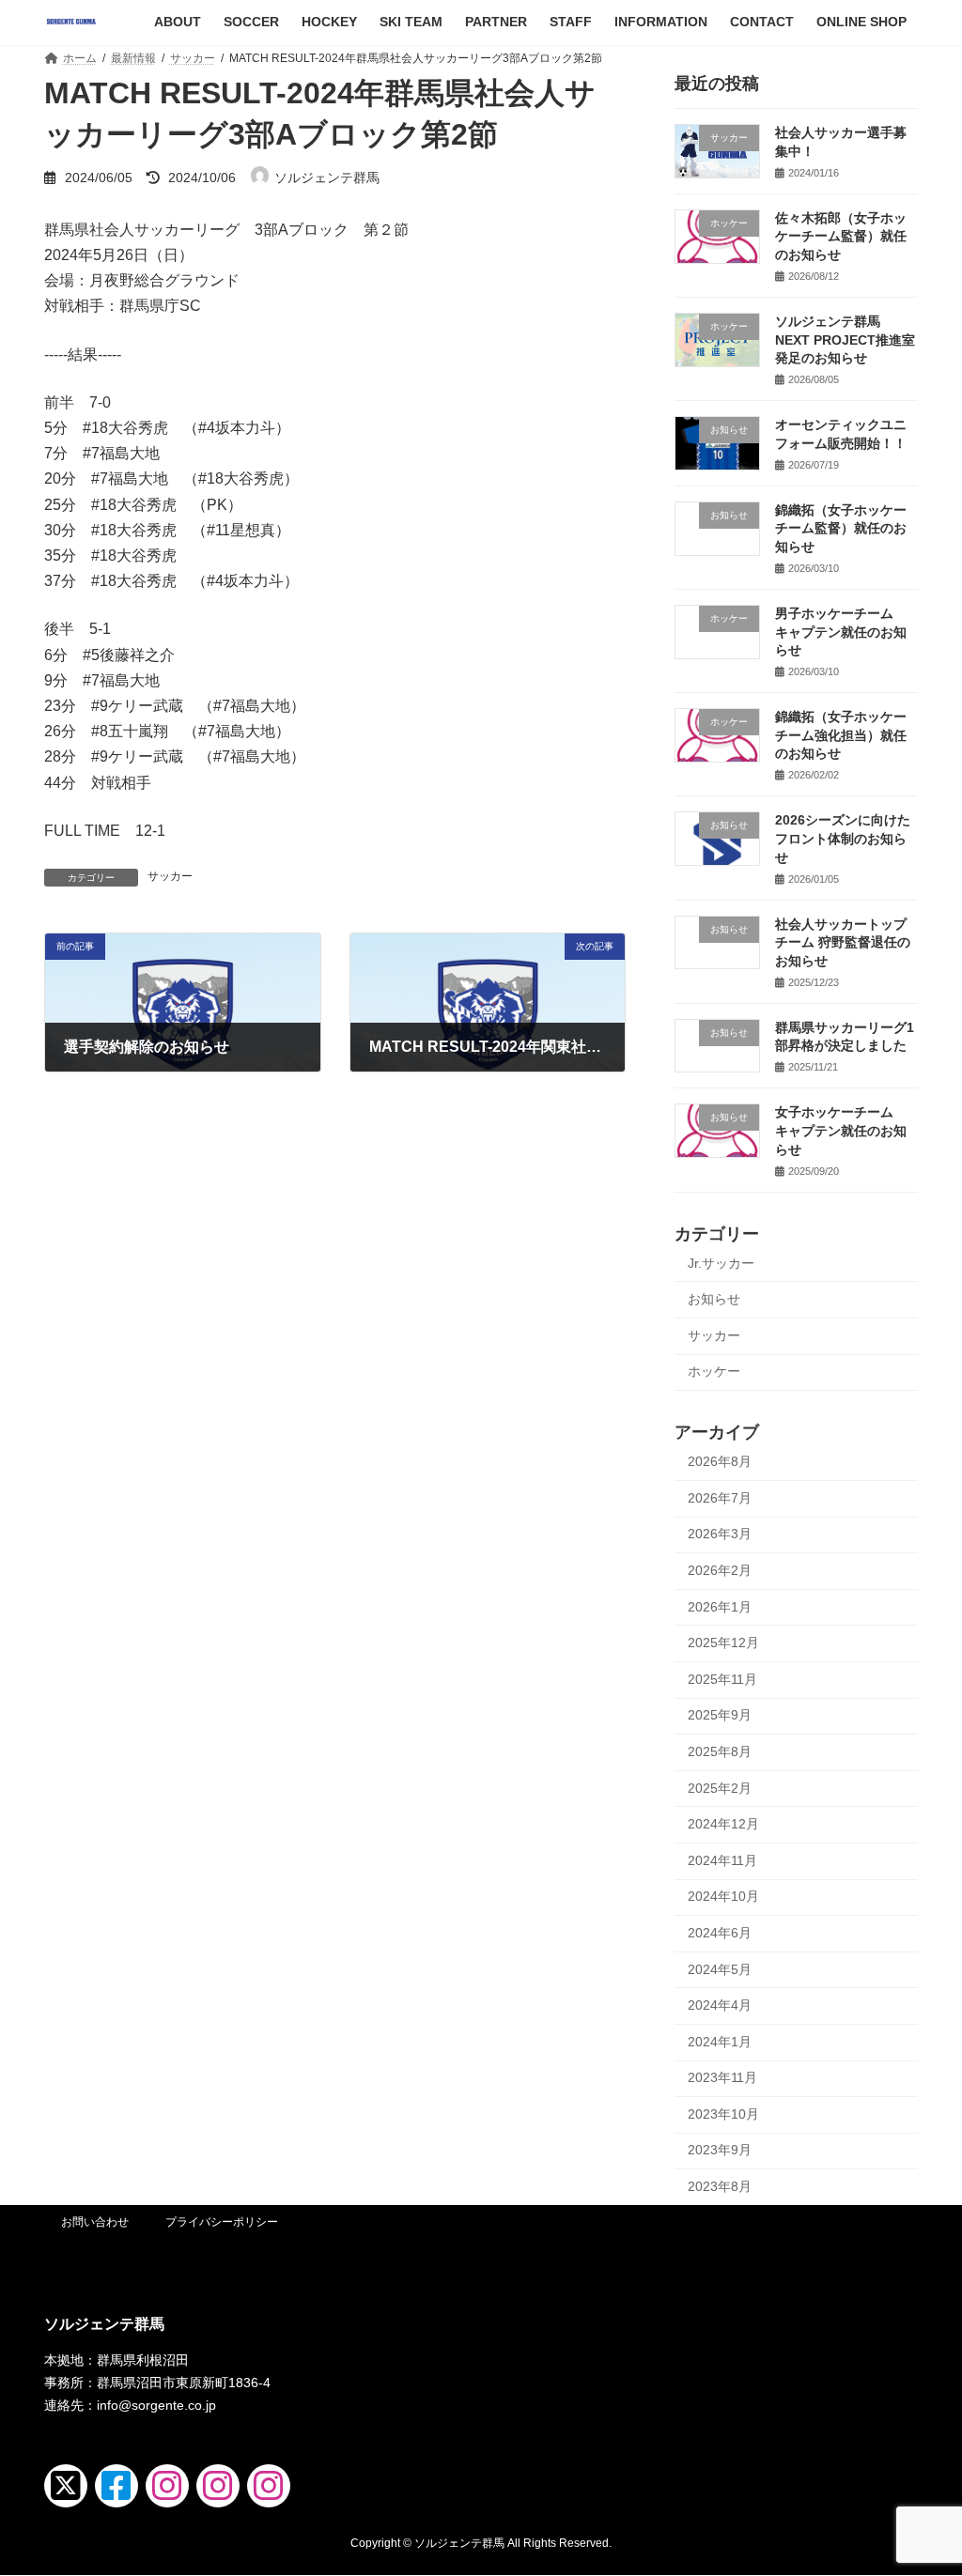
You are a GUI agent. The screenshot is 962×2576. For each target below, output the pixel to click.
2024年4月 (720, 2005)
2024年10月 (723, 1896)
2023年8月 (720, 2186)
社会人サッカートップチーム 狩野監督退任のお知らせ (843, 941)
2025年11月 (722, 1678)
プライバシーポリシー (222, 2222)
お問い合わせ (95, 2222)
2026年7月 (720, 1497)
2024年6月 (720, 1933)
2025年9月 (720, 1715)
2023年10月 (723, 2113)
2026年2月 (720, 1570)
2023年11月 (722, 2077)
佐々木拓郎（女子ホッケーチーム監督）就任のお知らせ (841, 235)
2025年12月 (723, 1643)
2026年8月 (720, 1461)
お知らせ (714, 1299)
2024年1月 (720, 2041)
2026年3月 (720, 1534)
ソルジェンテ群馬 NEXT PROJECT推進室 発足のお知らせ (845, 339)
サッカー (170, 876)
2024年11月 (722, 1859)
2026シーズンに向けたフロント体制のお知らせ (843, 838)
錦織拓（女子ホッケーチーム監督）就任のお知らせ (841, 527)
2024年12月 (723, 1824)
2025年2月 (720, 1787)
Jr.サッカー (721, 1262)
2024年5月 (720, 1968)
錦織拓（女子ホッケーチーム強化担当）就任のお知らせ (841, 735)
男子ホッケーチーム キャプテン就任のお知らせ (841, 632)
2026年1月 (720, 1606)
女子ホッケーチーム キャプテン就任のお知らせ (841, 1130)
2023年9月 (720, 2150)
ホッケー (714, 1371)
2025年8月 (720, 1751)
